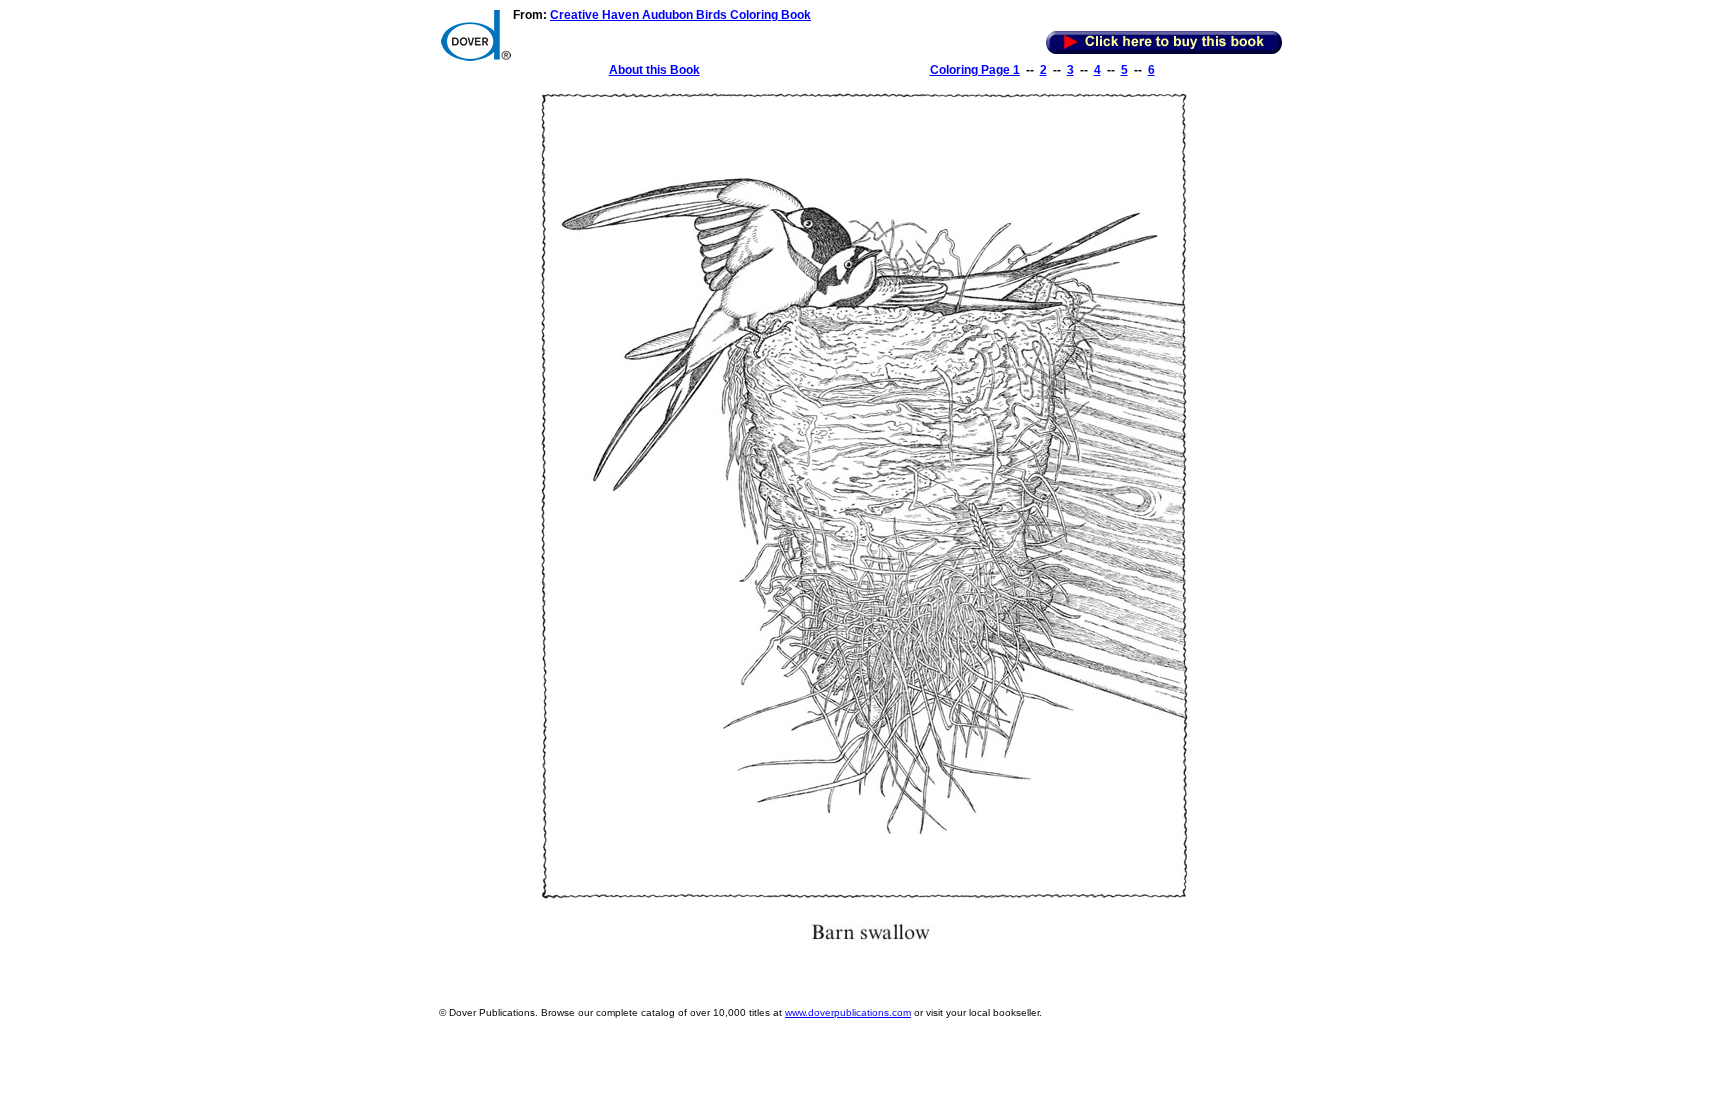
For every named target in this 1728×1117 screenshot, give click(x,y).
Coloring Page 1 (975, 70)
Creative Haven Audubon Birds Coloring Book (680, 15)
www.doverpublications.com (848, 1012)
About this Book (654, 70)
